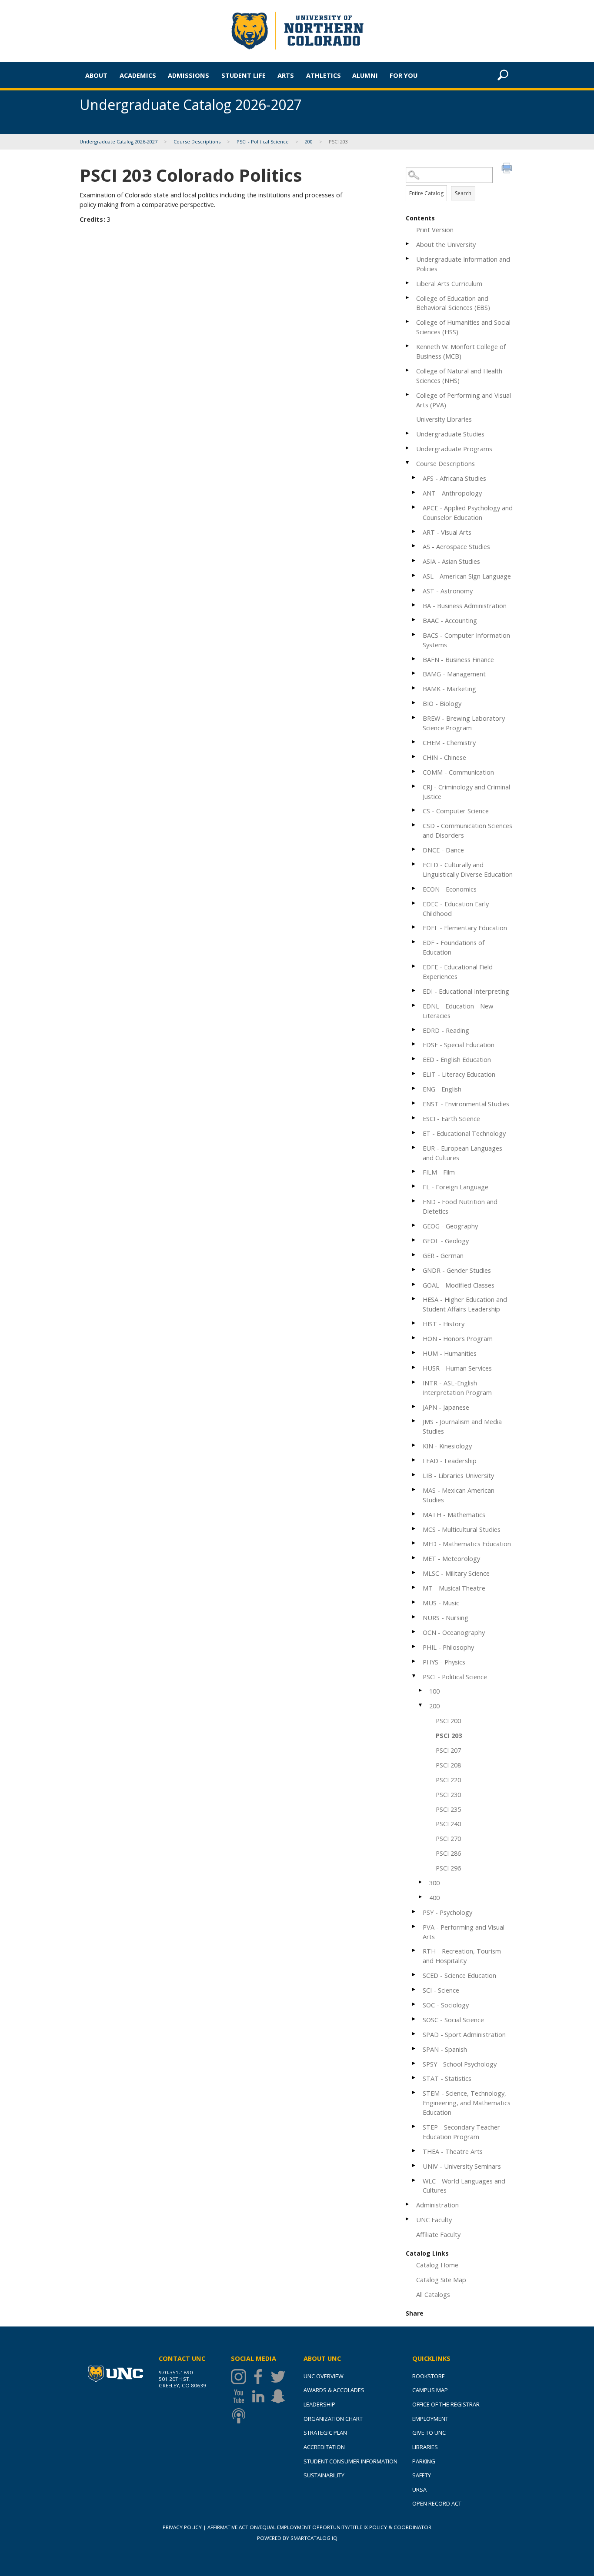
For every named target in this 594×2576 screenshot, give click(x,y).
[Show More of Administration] (408, 2204)
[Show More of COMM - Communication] (414, 771)
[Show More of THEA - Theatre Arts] (414, 2151)
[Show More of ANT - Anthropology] (414, 492)
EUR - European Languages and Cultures (462, 1153)
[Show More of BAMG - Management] (414, 673)
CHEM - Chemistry (449, 742)
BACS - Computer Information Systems (466, 640)
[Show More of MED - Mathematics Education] (414, 1543)
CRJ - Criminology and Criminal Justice (466, 792)
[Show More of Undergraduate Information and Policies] (408, 258)
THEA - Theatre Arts (453, 2151)
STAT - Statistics (447, 2078)
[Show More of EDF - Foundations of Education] (414, 942)
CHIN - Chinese (444, 757)
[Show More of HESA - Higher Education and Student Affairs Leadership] (414, 1299)
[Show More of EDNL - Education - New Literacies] (414, 1005)
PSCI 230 (448, 1794)
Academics (138, 75)
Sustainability (324, 2475)
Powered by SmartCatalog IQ (297, 2538)
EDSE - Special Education (459, 1045)
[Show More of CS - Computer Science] (414, 810)
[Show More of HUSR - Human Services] (414, 1367)
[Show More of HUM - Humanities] (414, 1353)
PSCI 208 (448, 1765)
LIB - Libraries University (458, 1475)
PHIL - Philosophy (448, 1647)
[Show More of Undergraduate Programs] (408, 448)
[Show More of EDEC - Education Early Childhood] (414, 903)
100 (434, 1691)
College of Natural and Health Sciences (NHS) (459, 376)
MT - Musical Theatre (454, 1588)
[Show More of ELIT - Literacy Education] (414, 1073)
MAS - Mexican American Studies (459, 1495)
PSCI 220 (448, 1780)
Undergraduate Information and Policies (463, 264)
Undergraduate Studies (450, 434)
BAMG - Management (454, 674)
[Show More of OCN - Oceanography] (414, 1632)
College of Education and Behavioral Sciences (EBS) (453, 303)
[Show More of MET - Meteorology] (414, 1558)
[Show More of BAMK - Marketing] (414, 688)
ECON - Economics (450, 889)
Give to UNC (429, 2433)
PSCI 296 (448, 1868)
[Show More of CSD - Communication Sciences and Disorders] (414, 825)
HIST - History (444, 1324)
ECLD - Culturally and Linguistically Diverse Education (468, 869)
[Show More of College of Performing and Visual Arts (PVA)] (408, 394)
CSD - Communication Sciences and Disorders (467, 830)
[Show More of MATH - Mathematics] (414, 1514)
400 (434, 1897)
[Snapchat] (280, 2396)
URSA (419, 2489)
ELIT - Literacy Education (459, 1074)
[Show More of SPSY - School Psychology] (414, 2063)
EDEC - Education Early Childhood (456, 909)
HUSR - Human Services (457, 1368)
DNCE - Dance (443, 850)
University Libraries (444, 419)
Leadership (319, 2404)
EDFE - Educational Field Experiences (458, 972)
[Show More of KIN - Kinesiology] (414, 1445)
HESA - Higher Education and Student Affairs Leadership (465, 1304)
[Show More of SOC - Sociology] (414, 2004)
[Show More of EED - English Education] (414, 1059)
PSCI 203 (449, 1735)
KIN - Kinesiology (447, 1446)
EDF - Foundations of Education (454, 947)
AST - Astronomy (448, 591)
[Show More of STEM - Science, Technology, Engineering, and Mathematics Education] (414, 2092)
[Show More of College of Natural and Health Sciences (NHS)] (408, 370)
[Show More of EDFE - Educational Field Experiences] (414, 966)
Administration (437, 2205)
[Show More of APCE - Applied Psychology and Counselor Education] (414, 507)
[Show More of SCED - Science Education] (414, 1975)
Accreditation (324, 2447)
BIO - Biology (442, 703)
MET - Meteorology (451, 1558)
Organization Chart (333, 2419)
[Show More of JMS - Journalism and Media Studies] (414, 1421)
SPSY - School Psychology (460, 2064)
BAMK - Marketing (449, 689)
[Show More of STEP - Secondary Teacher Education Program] (414, 2126)
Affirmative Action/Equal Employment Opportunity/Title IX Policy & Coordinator (319, 2527)
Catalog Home (437, 2265)
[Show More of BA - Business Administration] (414, 605)
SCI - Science (441, 1990)
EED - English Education (457, 1059)
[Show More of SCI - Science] (414, 1989)
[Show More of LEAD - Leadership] (414, 1460)
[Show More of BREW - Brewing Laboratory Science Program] (414, 717)
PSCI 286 (448, 1853)
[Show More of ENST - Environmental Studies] (414, 1103)
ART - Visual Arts (447, 532)
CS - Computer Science (456, 811)
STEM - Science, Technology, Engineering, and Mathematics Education (467, 2103)
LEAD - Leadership (450, 1461)
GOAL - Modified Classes (459, 1285)
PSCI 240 (448, 1824)
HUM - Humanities (450, 1353)
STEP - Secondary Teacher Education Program (461, 2132)
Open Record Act (437, 2503)
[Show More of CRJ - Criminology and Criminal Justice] (414, 786)
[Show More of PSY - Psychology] (414, 1912)
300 (434, 1883)
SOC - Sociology (446, 2005)
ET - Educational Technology (464, 1133)
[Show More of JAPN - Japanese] (414, 1406)
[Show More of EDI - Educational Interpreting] (414, 990)
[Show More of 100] (421, 1690)
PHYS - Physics (444, 1662)
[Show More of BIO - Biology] (414, 703)
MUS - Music (441, 1603)
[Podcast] (241, 2416)
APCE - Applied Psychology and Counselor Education (468, 513)
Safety (422, 2475)
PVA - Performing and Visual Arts (464, 1932)
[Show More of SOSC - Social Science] (414, 2019)
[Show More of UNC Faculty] (408, 2219)
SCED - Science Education (459, 1975)
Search (463, 193)
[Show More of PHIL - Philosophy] (414, 1646)
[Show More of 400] (421, 1897)
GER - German (443, 1255)
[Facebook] (260, 2377)
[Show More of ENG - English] (414, 1088)
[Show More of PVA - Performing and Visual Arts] (414, 1926)
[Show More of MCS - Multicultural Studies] (414, 1529)
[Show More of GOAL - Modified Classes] (414, 1284)
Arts (286, 75)
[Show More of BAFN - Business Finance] (414, 659)
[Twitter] (280, 2377)
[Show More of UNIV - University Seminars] (414, 2165)
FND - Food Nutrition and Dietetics (460, 1206)
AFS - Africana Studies (454, 478)
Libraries (425, 2447)
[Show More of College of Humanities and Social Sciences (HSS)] (408, 321)
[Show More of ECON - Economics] (414, 888)
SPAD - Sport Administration (464, 2034)
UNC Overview (324, 2376)
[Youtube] (241, 2396)
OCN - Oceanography (454, 1632)
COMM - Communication (458, 772)
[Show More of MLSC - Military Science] (414, 1573)
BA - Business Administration (465, 606)
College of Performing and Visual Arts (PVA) (464, 400)
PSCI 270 (448, 1838)
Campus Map (430, 2390)
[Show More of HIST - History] (414, 1323)
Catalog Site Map (441, 2280)
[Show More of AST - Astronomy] (414, 590)
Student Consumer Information (350, 2461)
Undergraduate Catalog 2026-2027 (118, 141)
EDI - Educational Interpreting (466, 991)
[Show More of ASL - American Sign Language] (414, 575)
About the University (446, 244)
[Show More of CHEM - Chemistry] (414, 742)
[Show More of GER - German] (414, 1255)
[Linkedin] (260, 2396)
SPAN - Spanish (445, 2049)
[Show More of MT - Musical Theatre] (414, 1587)
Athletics (324, 75)
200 (309, 141)
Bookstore (429, 2376)
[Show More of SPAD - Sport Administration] (414, 2034)
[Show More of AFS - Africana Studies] (414, 478)
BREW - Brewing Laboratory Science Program (464, 723)
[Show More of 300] (421, 1882)
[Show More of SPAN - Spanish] (414, 2048)
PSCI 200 (448, 1721)
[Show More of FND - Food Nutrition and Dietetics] (414, 1201)
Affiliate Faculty (438, 2234)
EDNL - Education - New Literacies (458, 1011)
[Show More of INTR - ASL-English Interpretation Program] (414, 1382)
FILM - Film (439, 1172)
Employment (430, 2419)
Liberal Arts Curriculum (449, 283)
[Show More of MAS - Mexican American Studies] (414, 1489)
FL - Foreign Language (456, 1187)
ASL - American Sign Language (467, 576)
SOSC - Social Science (453, 2020)
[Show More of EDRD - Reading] (414, 1030)
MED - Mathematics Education (467, 1544)
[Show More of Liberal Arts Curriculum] (408, 283)
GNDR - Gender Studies (457, 1270)
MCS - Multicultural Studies (462, 1529)
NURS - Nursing (445, 1617)
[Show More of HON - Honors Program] (414, 1338)
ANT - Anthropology (452, 493)
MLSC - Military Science (456, 1573)
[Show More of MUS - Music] (414, 1602)
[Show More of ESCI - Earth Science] (414, 1118)
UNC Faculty (434, 2220)
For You (404, 75)
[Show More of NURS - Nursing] (414, 1617)
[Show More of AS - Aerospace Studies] (414, 546)
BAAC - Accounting (450, 620)
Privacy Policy (182, 2527)
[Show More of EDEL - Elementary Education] (414, 927)
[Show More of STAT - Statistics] (414, 2078)
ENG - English (442, 1089)
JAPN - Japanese (446, 1407)
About (96, 75)
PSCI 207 (448, 1750)
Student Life (244, 75)
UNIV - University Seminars (462, 2166)
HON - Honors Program (458, 1338)
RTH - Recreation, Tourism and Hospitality (462, 1956)
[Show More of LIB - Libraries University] (414, 1475)
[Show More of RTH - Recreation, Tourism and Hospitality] (414, 1950)
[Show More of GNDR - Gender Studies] (414, 1270)
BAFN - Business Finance (458, 659)
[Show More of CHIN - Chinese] (414, 757)
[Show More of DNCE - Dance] (414, 849)
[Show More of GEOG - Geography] (414, 1225)
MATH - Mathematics (454, 1514)
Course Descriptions (197, 141)
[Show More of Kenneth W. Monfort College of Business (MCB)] (408, 346)
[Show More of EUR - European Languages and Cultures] (414, 1147)
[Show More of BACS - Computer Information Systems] (414, 634)
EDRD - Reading (446, 1030)
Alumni (365, 75)
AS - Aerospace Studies (456, 546)
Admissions (189, 75)
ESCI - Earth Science (451, 1118)
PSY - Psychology (447, 1912)
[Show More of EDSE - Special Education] (414, 1044)
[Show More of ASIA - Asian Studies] (414, 561)
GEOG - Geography (450, 1226)
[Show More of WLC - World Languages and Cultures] (414, 2180)
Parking (424, 2461)
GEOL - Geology (446, 1241)
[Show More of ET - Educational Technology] (414, 1133)
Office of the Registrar (446, 2404)
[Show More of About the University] (408, 244)
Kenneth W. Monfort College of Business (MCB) (461, 351)
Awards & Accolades (334, 2390)
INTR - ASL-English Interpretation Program (457, 1388)
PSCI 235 (448, 1809)
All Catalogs (433, 2294)
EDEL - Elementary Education (465, 928)
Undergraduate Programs (454, 449)
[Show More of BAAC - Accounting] (414, 620)
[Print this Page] (508, 169)
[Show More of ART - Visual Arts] (414, 531)
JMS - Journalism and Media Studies (462, 1426)
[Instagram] (241, 2377)
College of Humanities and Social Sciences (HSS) (463, 327)
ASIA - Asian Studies (451, 561)
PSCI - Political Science (263, 141)
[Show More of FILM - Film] (414, 1171)
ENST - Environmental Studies (466, 1104)
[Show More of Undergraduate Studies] (408, 433)
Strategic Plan (325, 2433)
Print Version (435, 230)
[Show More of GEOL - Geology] (414, 1240)
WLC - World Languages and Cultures (464, 2186)
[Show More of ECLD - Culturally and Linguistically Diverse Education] (414, 864)
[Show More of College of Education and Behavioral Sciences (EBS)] (408, 298)
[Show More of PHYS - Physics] (414, 1661)
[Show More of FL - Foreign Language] (414, 1186)
